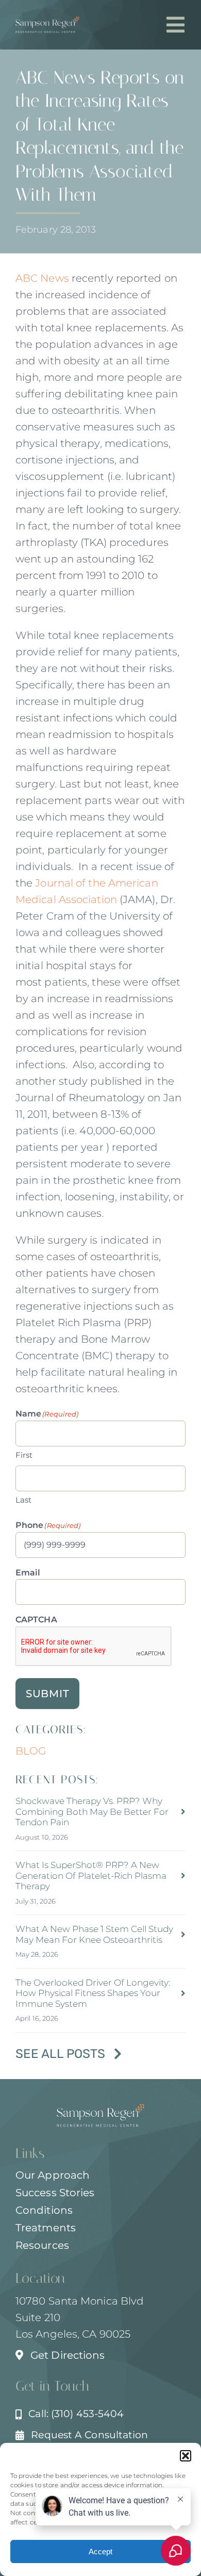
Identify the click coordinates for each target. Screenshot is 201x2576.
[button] (186, 2456)
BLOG (31, 1751)
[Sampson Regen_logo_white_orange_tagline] (47, 22)
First (24, 1455)
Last (23, 1500)
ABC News (42, 278)
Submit (48, 1694)
